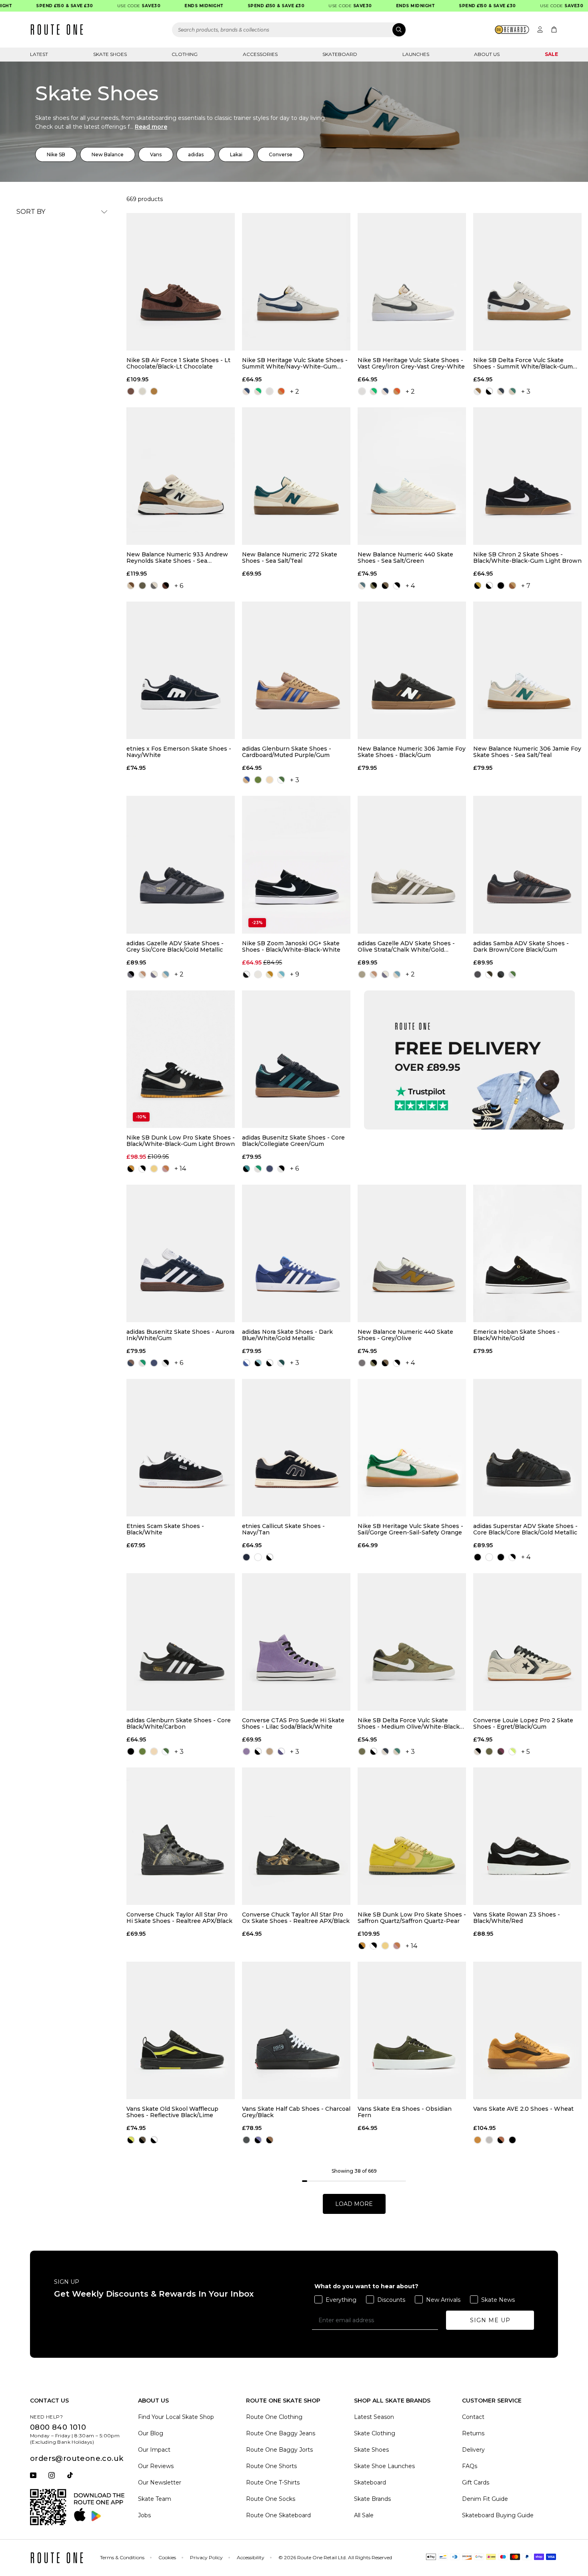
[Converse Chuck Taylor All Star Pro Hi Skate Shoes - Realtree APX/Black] (181, 1836)
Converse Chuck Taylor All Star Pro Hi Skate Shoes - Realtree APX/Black (179, 1918)
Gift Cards (476, 2482)
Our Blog (151, 2433)
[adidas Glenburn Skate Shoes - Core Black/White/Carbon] (181, 1642)
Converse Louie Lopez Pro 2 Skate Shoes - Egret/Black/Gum (523, 1723)
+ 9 (295, 974)
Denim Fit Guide (485, 2499)
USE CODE (114, 6)
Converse (281, 154)
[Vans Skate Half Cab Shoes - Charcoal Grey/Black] (296, 2030)
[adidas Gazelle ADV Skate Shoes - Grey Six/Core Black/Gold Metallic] (181, 865)
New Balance (108, 154)
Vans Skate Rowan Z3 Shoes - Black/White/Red (517, 1918)
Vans (156, 154)
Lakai (236, 154)
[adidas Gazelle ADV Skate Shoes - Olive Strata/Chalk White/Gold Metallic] (412, 865)
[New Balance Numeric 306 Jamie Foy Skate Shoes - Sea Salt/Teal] (527, 670)
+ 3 (526, 391)
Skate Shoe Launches (384, 2466)
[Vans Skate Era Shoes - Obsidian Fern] (412, 2030)
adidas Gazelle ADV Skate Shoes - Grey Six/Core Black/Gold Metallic (175, 946)
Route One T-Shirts (273, 2482)
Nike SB (56, 154)
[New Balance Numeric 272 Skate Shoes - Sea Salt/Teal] (296, 476)
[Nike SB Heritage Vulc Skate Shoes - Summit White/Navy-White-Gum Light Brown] (296, 282)
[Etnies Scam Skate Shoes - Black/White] (181, 1448)
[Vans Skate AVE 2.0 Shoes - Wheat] (527, 2030)
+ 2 (295, 391)
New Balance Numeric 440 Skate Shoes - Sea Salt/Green (405, 558)
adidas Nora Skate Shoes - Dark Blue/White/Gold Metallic (287, 1335)
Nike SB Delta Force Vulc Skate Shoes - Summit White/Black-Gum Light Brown (523, 363)
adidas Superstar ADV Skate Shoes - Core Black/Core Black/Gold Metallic (525, 1529)
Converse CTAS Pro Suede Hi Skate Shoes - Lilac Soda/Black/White (293, 1723)
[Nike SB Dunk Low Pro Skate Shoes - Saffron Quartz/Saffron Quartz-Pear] (412, 1836)
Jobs (144, 2515)
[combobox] (289, 30)
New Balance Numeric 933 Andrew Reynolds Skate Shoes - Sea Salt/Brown (177, 558)
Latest (39, 54)
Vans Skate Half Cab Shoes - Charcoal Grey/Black (296, 2112)
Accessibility (251, 2557)
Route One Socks (271, 2499)
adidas (196, 154)
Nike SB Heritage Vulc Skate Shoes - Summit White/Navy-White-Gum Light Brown (295, 363)
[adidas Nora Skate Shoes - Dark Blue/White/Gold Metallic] (296, 1253)
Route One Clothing (274, 2417)
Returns (473, 2433)
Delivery (473, 2450)
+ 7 (526, 586)
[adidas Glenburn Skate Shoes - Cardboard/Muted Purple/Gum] (296, 670)
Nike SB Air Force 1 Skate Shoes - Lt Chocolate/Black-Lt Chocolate (178, 363)
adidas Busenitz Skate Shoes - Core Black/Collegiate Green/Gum (293, 1141)
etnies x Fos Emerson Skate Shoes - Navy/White (179, 752)
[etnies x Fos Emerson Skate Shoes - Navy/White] (181, 670)
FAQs (470, 2466)
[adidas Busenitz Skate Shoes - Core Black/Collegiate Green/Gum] (296, 1059)
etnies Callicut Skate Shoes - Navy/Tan (283, 1529)
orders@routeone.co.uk (77, 2458)
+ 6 (179, 586)
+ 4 (410, 586)
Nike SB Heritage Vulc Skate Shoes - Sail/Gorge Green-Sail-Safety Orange (410, 1529)
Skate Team (155, 2499)
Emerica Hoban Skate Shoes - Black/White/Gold (516, 1335)
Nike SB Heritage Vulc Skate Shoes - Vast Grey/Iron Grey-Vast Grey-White (411, 363)
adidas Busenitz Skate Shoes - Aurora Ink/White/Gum (180, 1335)
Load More (354, 2204)
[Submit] (399, 30)
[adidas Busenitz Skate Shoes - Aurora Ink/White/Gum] (181, 1253)
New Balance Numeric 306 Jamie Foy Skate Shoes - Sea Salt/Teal (527, 752)
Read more (151, 127)
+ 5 (526, 1752)
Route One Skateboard (278, 2515)
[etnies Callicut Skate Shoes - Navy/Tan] (296, 1448)
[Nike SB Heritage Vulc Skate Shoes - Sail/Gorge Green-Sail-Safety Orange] (412, 1448)
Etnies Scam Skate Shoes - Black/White (165, 1529)
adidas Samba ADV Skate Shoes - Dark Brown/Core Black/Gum (521, 946)
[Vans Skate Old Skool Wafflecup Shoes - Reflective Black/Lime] (181, 2030)
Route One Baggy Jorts (279, 2450)
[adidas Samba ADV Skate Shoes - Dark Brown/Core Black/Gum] (527, 865)
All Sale (364, 2515)
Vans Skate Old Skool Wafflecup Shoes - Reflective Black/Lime (172, 2112)
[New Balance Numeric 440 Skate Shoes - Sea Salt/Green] (412, 476)
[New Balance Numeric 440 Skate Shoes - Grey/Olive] (412, 1253)
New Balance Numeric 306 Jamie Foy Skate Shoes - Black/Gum (412, 752)
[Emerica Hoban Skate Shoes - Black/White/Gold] (527, 1253)
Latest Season (374, 2417)
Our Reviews (156, 2466)
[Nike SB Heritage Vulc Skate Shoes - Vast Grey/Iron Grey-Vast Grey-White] (412, 282)
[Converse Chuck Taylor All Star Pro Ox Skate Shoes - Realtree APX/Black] (296, 1836)
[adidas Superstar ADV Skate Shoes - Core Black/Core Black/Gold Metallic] (527, 1448)
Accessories (260, 54)
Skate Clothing (375, 2433)
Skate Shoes (110, 54)
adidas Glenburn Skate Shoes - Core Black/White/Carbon (179, 1723)
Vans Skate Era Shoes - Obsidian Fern (405, 2112)
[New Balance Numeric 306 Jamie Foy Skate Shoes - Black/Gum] (412, 670)
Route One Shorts (271, 2466)
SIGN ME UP (490, 2320)
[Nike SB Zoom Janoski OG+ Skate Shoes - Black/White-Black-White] (296, 865)
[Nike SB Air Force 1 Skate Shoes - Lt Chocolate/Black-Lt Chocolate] (181, 282)
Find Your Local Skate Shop (176, 2417)
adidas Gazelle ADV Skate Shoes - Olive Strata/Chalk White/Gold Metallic (406, 946)
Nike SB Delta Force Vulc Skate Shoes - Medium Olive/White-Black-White (410, 1723)
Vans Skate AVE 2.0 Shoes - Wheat (523, 2109)
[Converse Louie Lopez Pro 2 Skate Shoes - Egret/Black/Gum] (527, 1642)
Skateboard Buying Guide (498, 2515)
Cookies (167, 2557)
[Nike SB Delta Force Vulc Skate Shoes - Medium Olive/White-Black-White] (412, 1642)
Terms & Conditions (122, 2557)
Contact (473, 2417)
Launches (416, 54)
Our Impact (154, 2450)
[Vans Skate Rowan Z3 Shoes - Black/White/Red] (527, 1836)
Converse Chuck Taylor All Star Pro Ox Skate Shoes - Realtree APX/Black (296, 1918)
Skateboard (340, 54)
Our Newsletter (160, 2482)
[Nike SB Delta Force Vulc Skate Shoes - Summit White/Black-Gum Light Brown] (527, 282)
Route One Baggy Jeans (281, 2433)
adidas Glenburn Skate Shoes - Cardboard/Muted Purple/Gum (287, 752)
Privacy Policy (206, 2557)
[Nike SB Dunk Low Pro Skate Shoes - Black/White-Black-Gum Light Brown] (181, 1059)
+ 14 (180, 1168)
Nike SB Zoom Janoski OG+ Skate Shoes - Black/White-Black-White (291, 946)
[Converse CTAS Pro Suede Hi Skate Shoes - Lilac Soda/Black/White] (296, 1642)
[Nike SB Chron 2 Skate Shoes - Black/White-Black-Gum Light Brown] (527, 476)
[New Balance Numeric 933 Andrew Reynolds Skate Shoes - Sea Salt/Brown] (181, 476)
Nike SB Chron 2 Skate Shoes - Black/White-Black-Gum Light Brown (527, 558)
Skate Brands (372, 2499)
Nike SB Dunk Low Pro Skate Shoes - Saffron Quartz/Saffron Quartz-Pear (412, 1918)
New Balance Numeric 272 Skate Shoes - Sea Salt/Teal (290, 558)
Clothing (185, 54)
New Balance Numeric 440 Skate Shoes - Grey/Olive (405, 1335)
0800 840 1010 (58, 2427)
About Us (487, 54)
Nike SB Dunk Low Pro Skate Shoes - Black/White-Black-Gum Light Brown (181, 1141)
